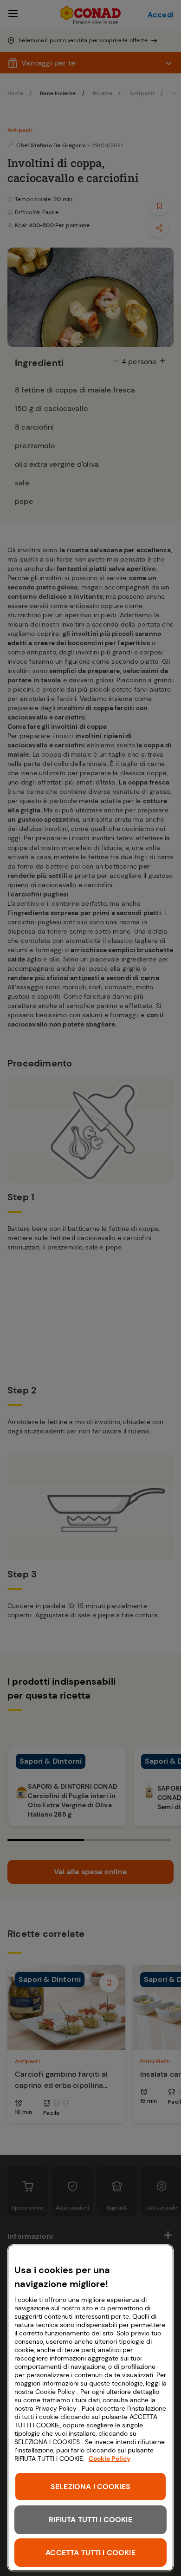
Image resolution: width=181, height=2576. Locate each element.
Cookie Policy (110, 2458)
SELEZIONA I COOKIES (90, 2487)
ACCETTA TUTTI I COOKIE (90, 2553)
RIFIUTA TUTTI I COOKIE (90, 2520)
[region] (90, 2408)
